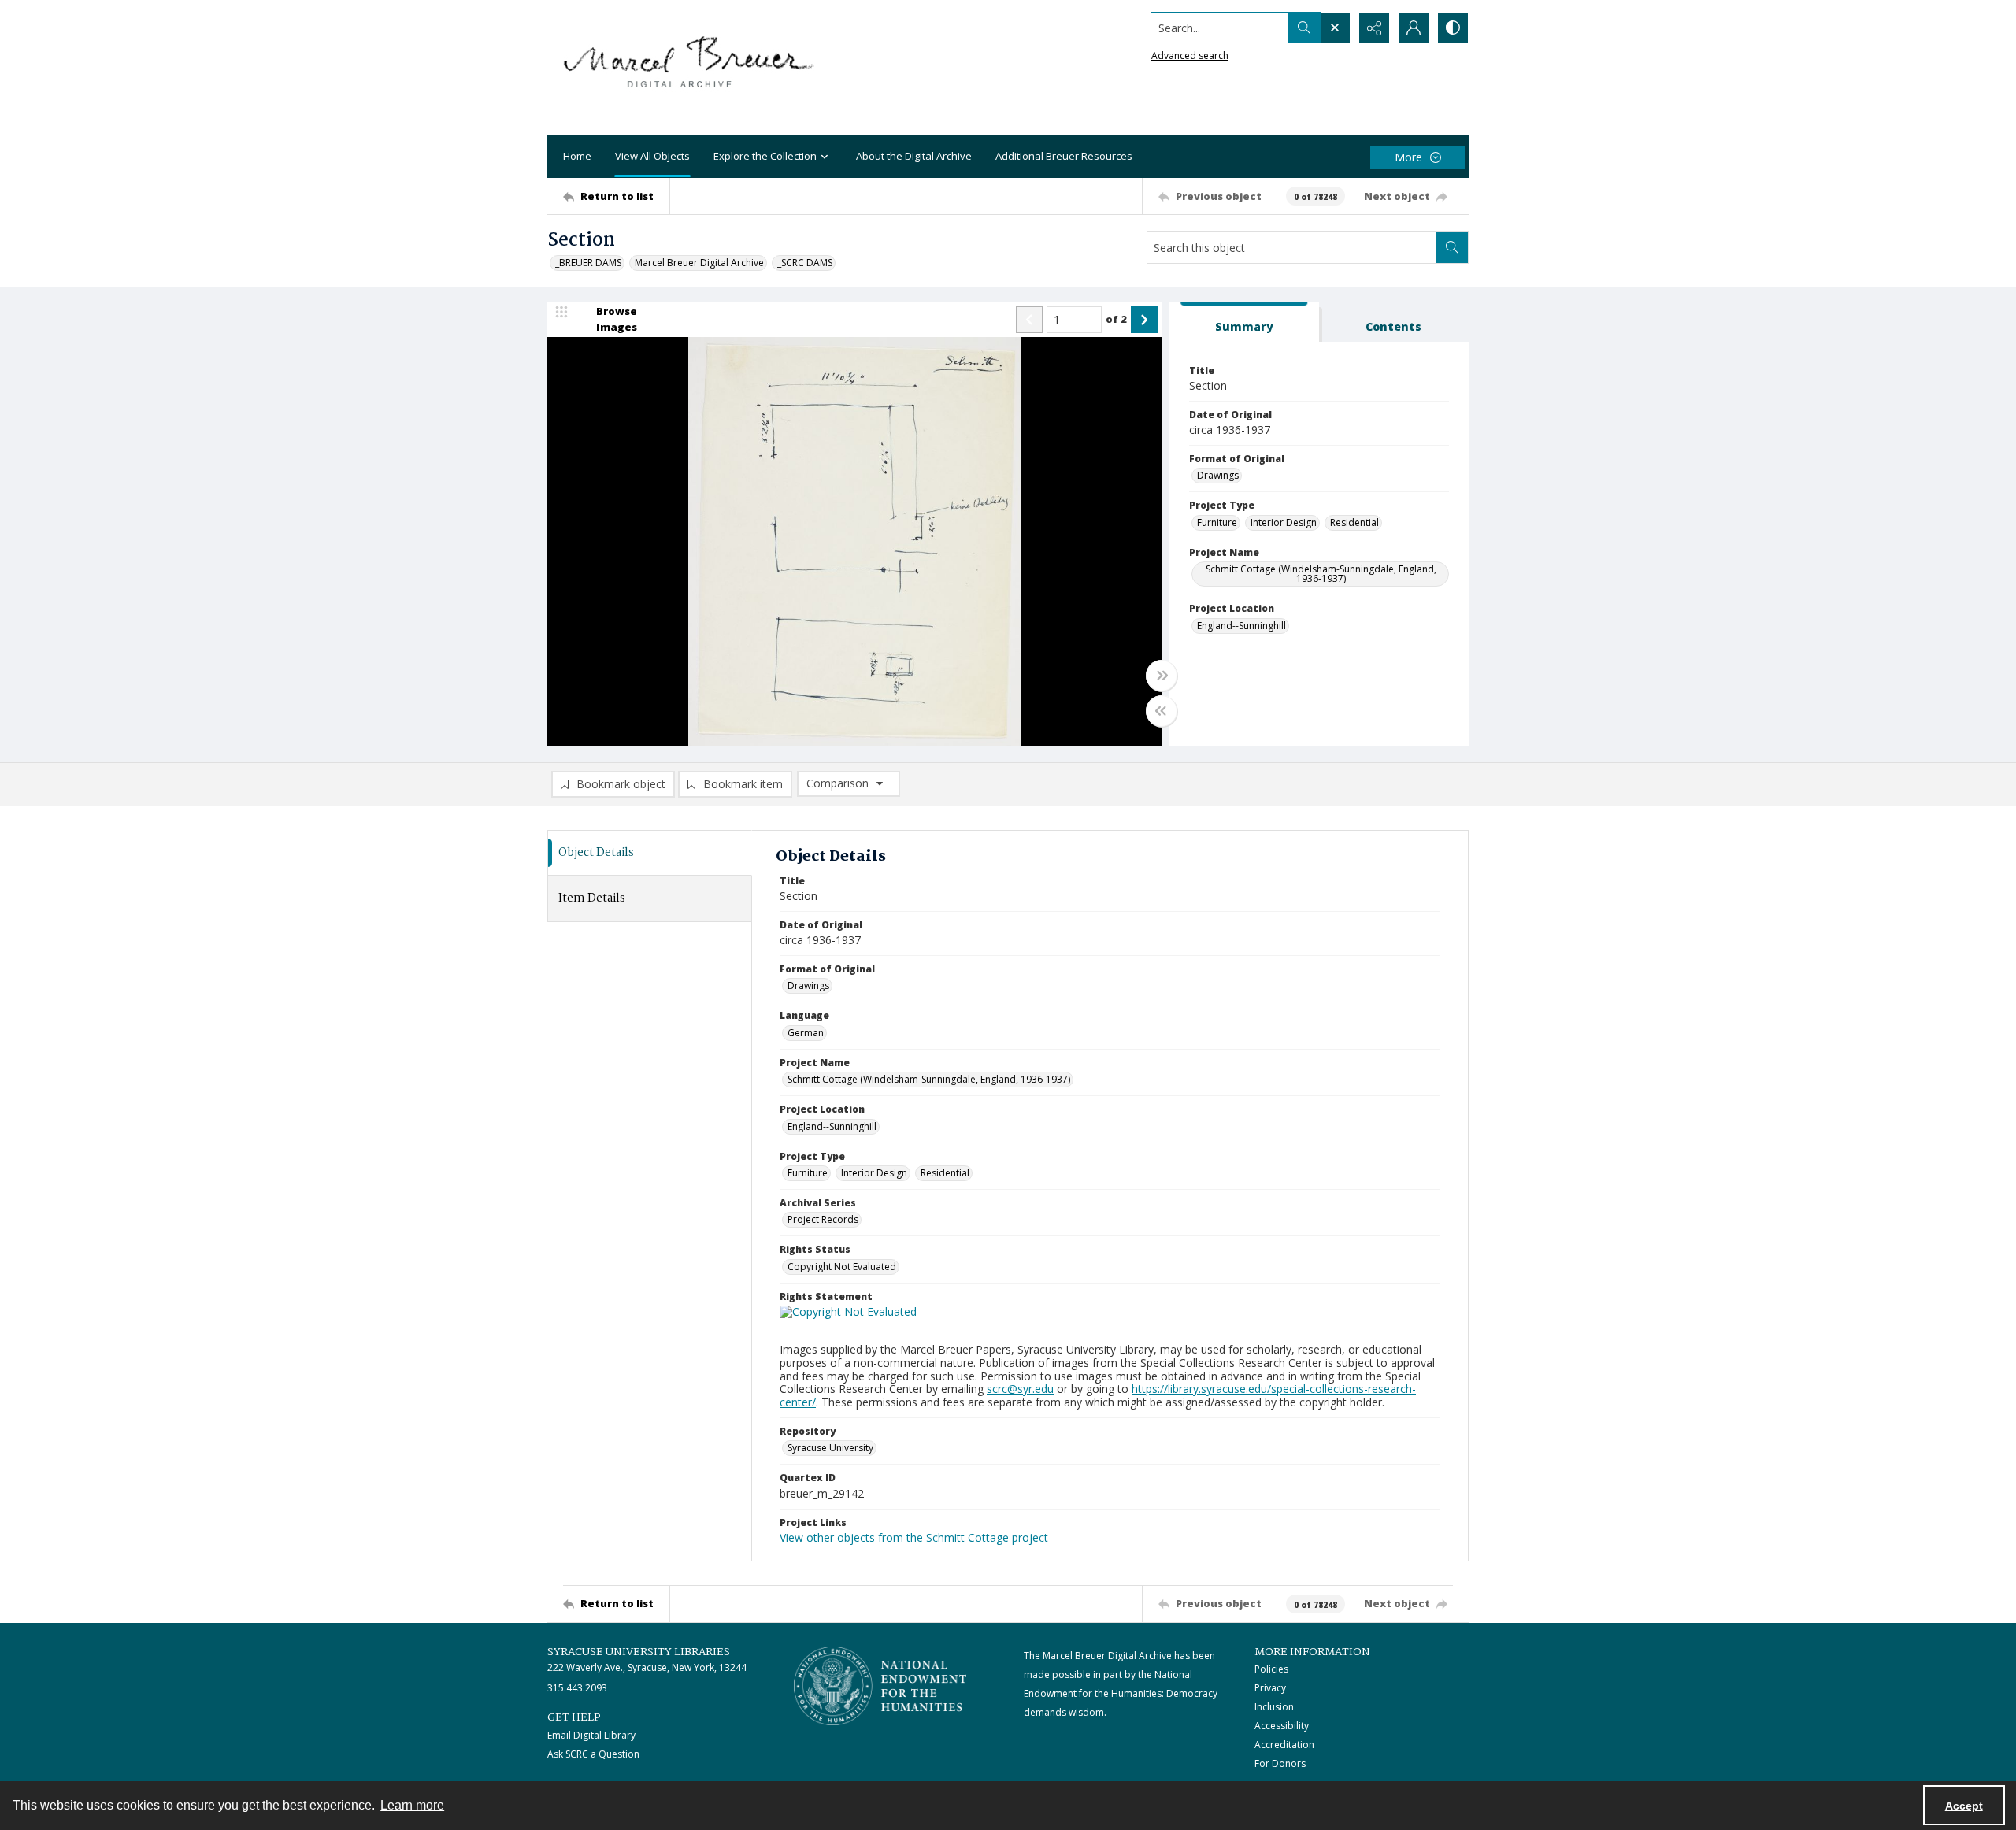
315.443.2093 (577, 1688)
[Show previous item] (1029, 320)
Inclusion (1274, 1707)
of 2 (1116, 319)
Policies (1271, 1669)
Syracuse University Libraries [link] (639, 1652)
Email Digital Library (591, 1735)
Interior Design (1284, 522)
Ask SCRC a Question (593, 1754)
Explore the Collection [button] (765, 156)
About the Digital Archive (914, 156)
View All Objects (652, 156)
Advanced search (1190, 56)
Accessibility (1282, 1726)
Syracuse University (830, 1448)
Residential (1354, 522)
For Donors (1280, 1763)
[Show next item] (1144, 320)
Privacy (1270, 1688)
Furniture (1217, 522)
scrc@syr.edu (1020, 1389)
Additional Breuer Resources (1064, 156)
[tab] (1244, 322)
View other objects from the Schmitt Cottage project (914, 1537)
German (806, 1033)
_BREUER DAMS (588, 263)
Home (577, 156)
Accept (1964, 1806)
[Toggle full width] (1162, 676)
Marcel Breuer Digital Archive (699, 263)
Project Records (823, 1219)
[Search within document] (1452, 247)
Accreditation (1284, 1745)
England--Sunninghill (1241, 626)
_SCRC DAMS (805, 263)
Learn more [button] (412, 1805)
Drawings (1218, 475)
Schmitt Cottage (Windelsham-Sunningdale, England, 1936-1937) (1321, 574)
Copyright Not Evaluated (842, 1267)
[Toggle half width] (1162, 711)
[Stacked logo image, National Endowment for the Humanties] (880, 1686)
